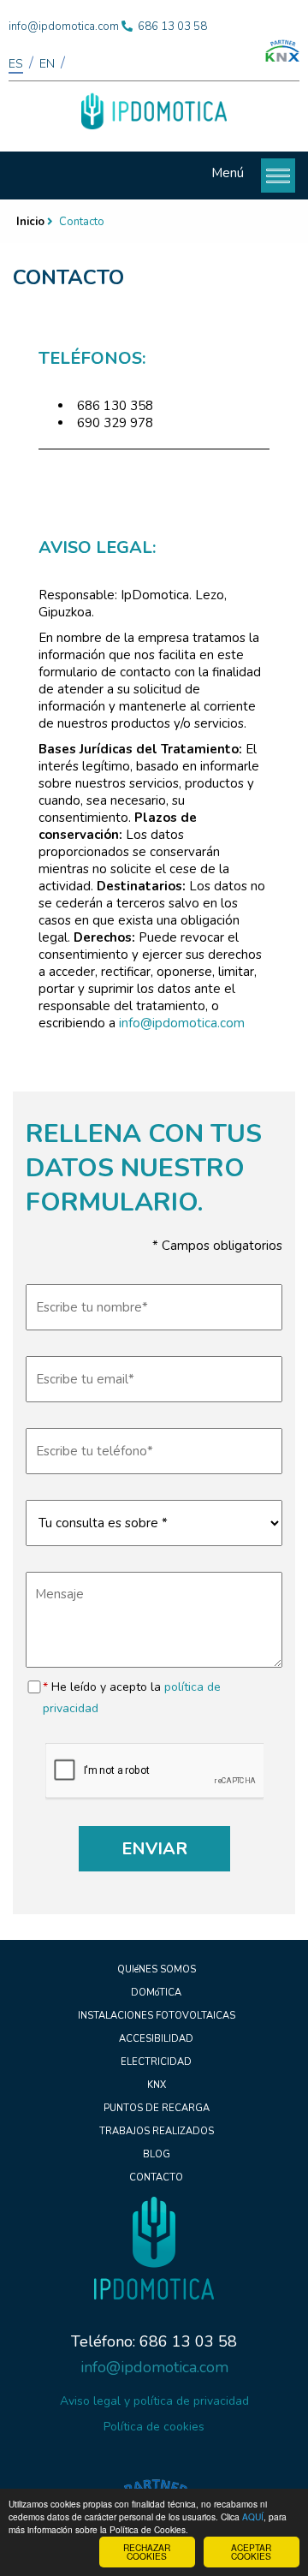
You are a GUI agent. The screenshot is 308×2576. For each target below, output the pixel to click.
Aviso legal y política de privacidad (154, 2401)
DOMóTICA (156, 1993)
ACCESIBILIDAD (156, 2039)
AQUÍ (253, 2517)
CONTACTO (156, 2177)
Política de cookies (154, 2427)
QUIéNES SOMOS (157, 1969)
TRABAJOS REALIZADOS (157, 2131)
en (47, 64)
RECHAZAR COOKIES (147, 2552)
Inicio (30, 222)
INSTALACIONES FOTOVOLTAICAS (157, 2016)
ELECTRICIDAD (156, 2062)
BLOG (157, 2154)
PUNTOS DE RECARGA (157, 2108)
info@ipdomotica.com (64, 27)
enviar (154, 1849)
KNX (157, 2085)
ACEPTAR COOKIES (251, 2552)
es (16, 64)
